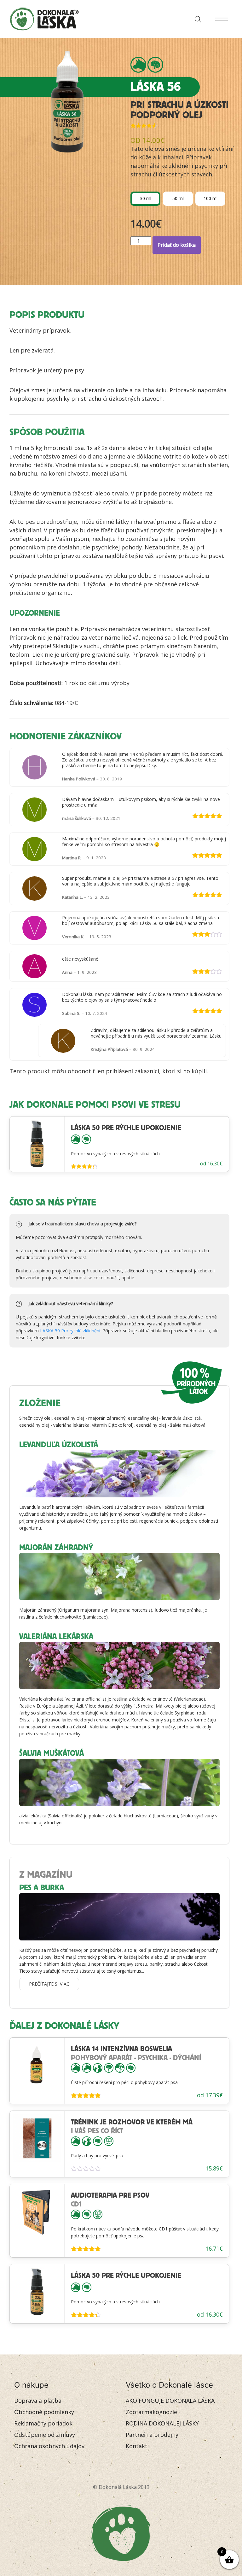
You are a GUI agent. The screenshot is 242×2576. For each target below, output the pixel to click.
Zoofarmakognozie (151, 2412)
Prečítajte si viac (49, 1984)
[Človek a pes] (98, 2067)
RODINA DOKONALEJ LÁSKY (162, 2423)
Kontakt (137, 2446)
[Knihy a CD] (109, 2141)
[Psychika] (155, 65)
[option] (145, 199)
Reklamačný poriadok (43, 2423)
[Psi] (138, 65)
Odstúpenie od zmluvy (45, 2435)
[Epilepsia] (109, 2067)
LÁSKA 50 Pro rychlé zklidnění (70, 1331)
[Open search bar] (198, 19)
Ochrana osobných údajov (49, 2446)
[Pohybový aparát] (120, 2067)
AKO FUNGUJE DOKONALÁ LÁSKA (170, 2401)
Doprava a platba (38, 2401)
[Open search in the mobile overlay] (196, 19)
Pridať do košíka (177, 245)
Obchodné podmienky (44, 2412)
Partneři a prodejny (152, 2435)
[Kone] (87, 2067)
